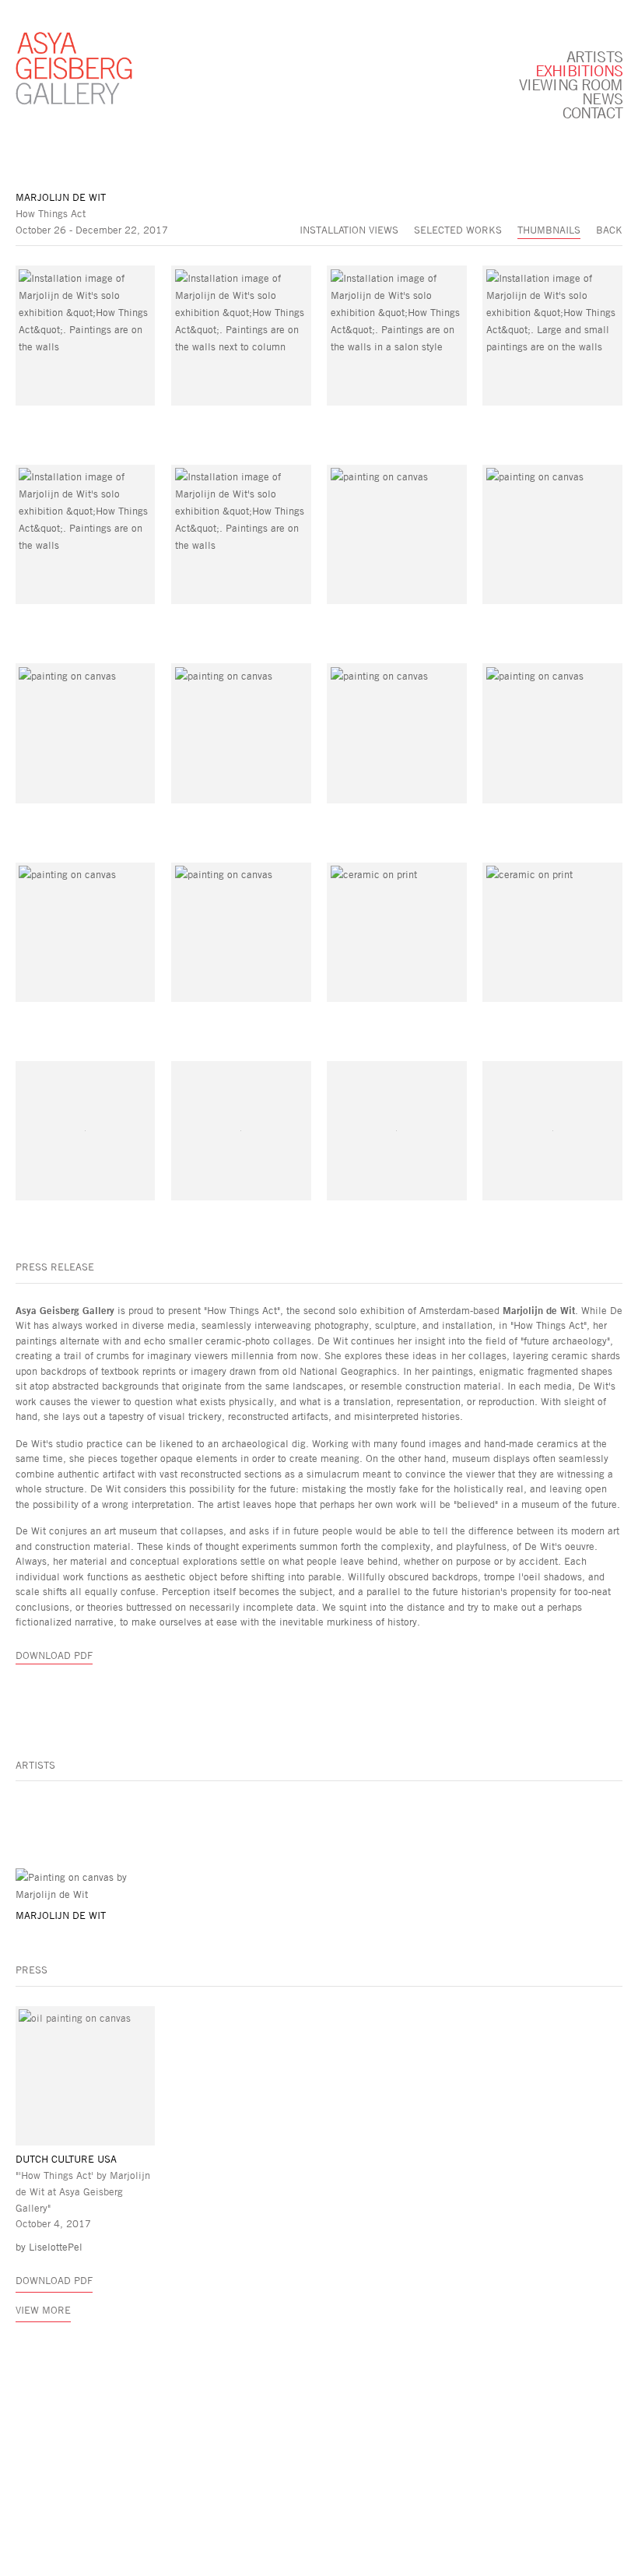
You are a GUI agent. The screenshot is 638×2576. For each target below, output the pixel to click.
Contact (592, 112)
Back (609, 230)
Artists (594, 56)
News (602, 98)
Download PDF (54, 1655)
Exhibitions (579, 70)
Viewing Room (571, 84)
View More (43, 2310)
